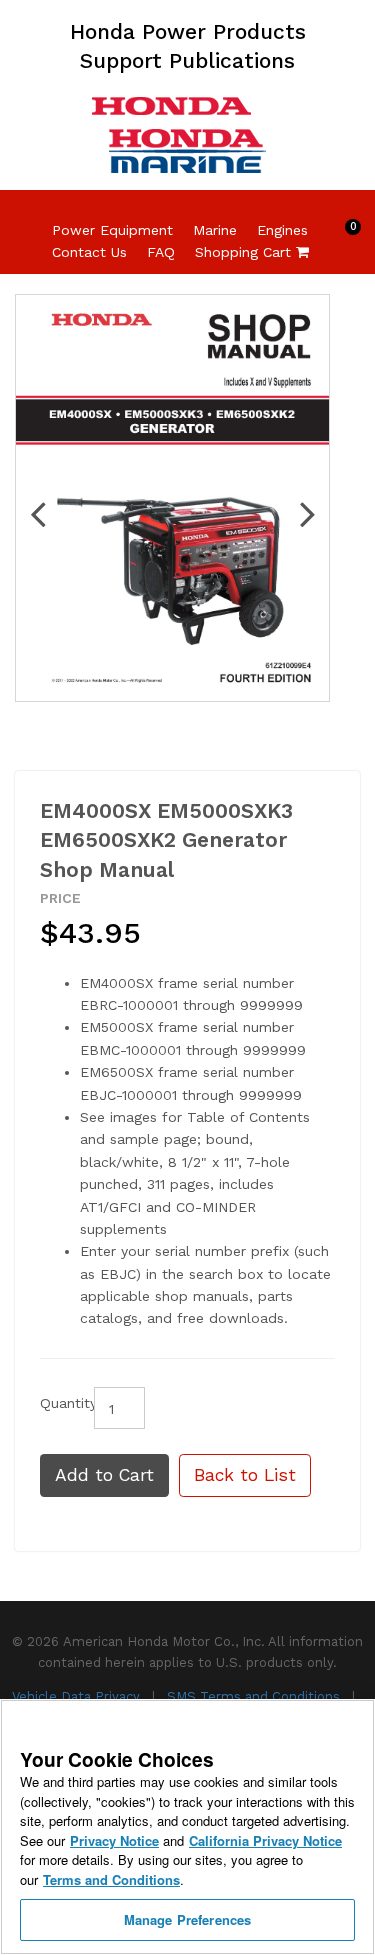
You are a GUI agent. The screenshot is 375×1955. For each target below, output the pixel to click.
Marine (215, 230)
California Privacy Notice (265, 1840)
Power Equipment (112, 230)
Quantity (59, 1403)
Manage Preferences (187, 1919)
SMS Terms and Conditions (255, 1696)
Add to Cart (104, 1475)
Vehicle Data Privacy (78, 1696)
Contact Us (89, 252)
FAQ (161, 252)
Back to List (245, 1475)
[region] (187, 1827)
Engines (282, 230)
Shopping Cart (252, 252)
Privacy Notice (114, 1840)
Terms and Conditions (111, 1879)
